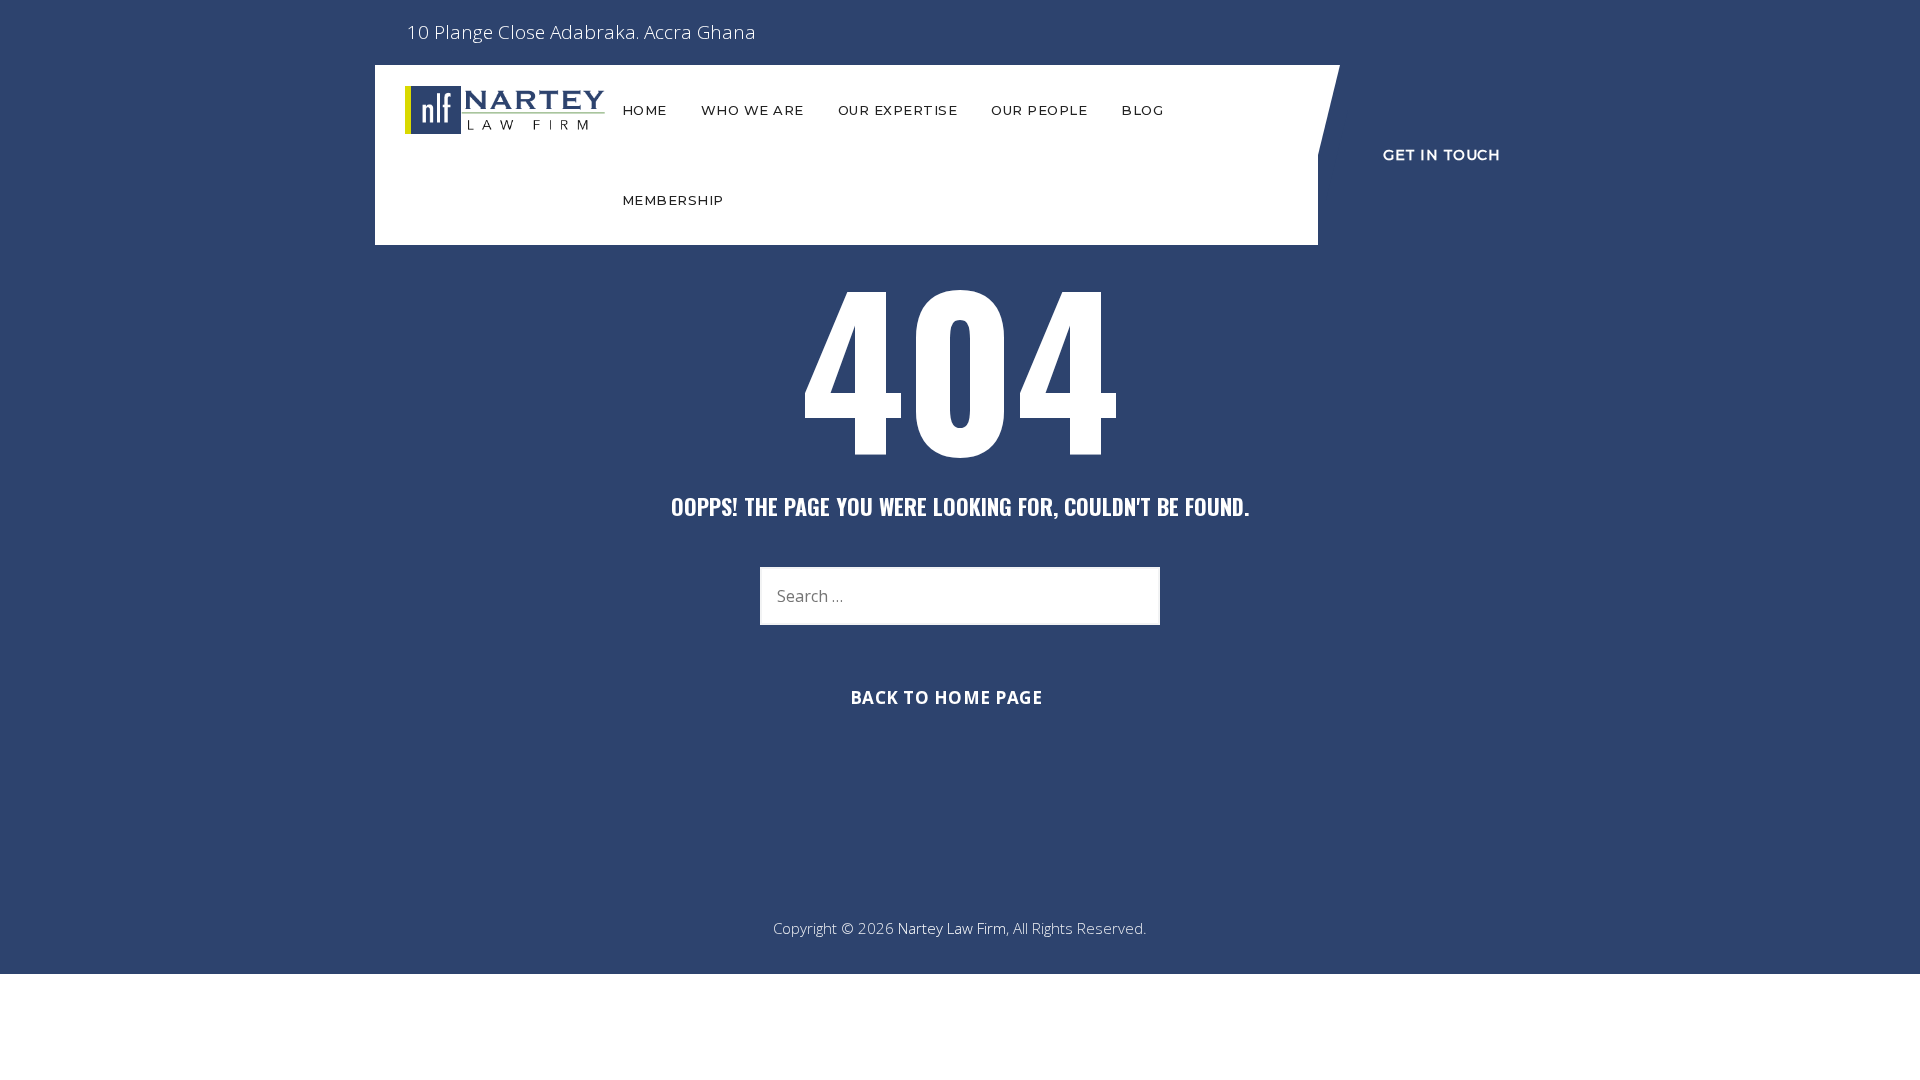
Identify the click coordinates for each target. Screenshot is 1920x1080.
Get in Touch (1441, 155)
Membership (673, 200)
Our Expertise (898, 110)
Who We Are (752, 110)
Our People (1039, 110)
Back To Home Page (946, 697)
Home (644, 110)
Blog (1142, 110)
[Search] (1135, 596)
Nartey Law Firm (952, 928)
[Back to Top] (1877, 1047)
